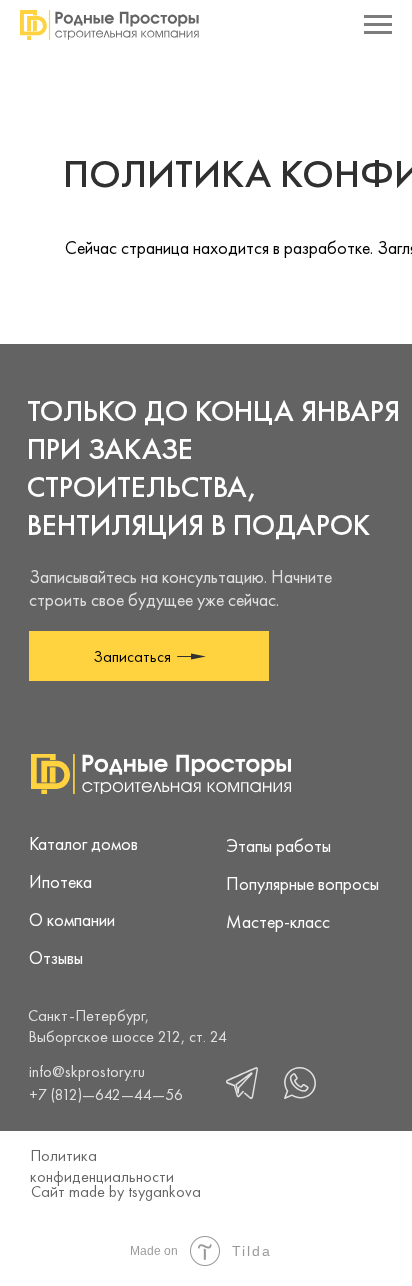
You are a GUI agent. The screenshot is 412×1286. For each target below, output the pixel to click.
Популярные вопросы (302, 883)
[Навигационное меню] (378, 25)
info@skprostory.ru (87, 1071)
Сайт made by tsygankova (116, 1191)
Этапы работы (278, 845)
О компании (72, 919)
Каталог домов (83, 843)
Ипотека (60, 881)
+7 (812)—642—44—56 (106, 1094)
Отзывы (56, 957)
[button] (149, 656)
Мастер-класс (278, 921)
